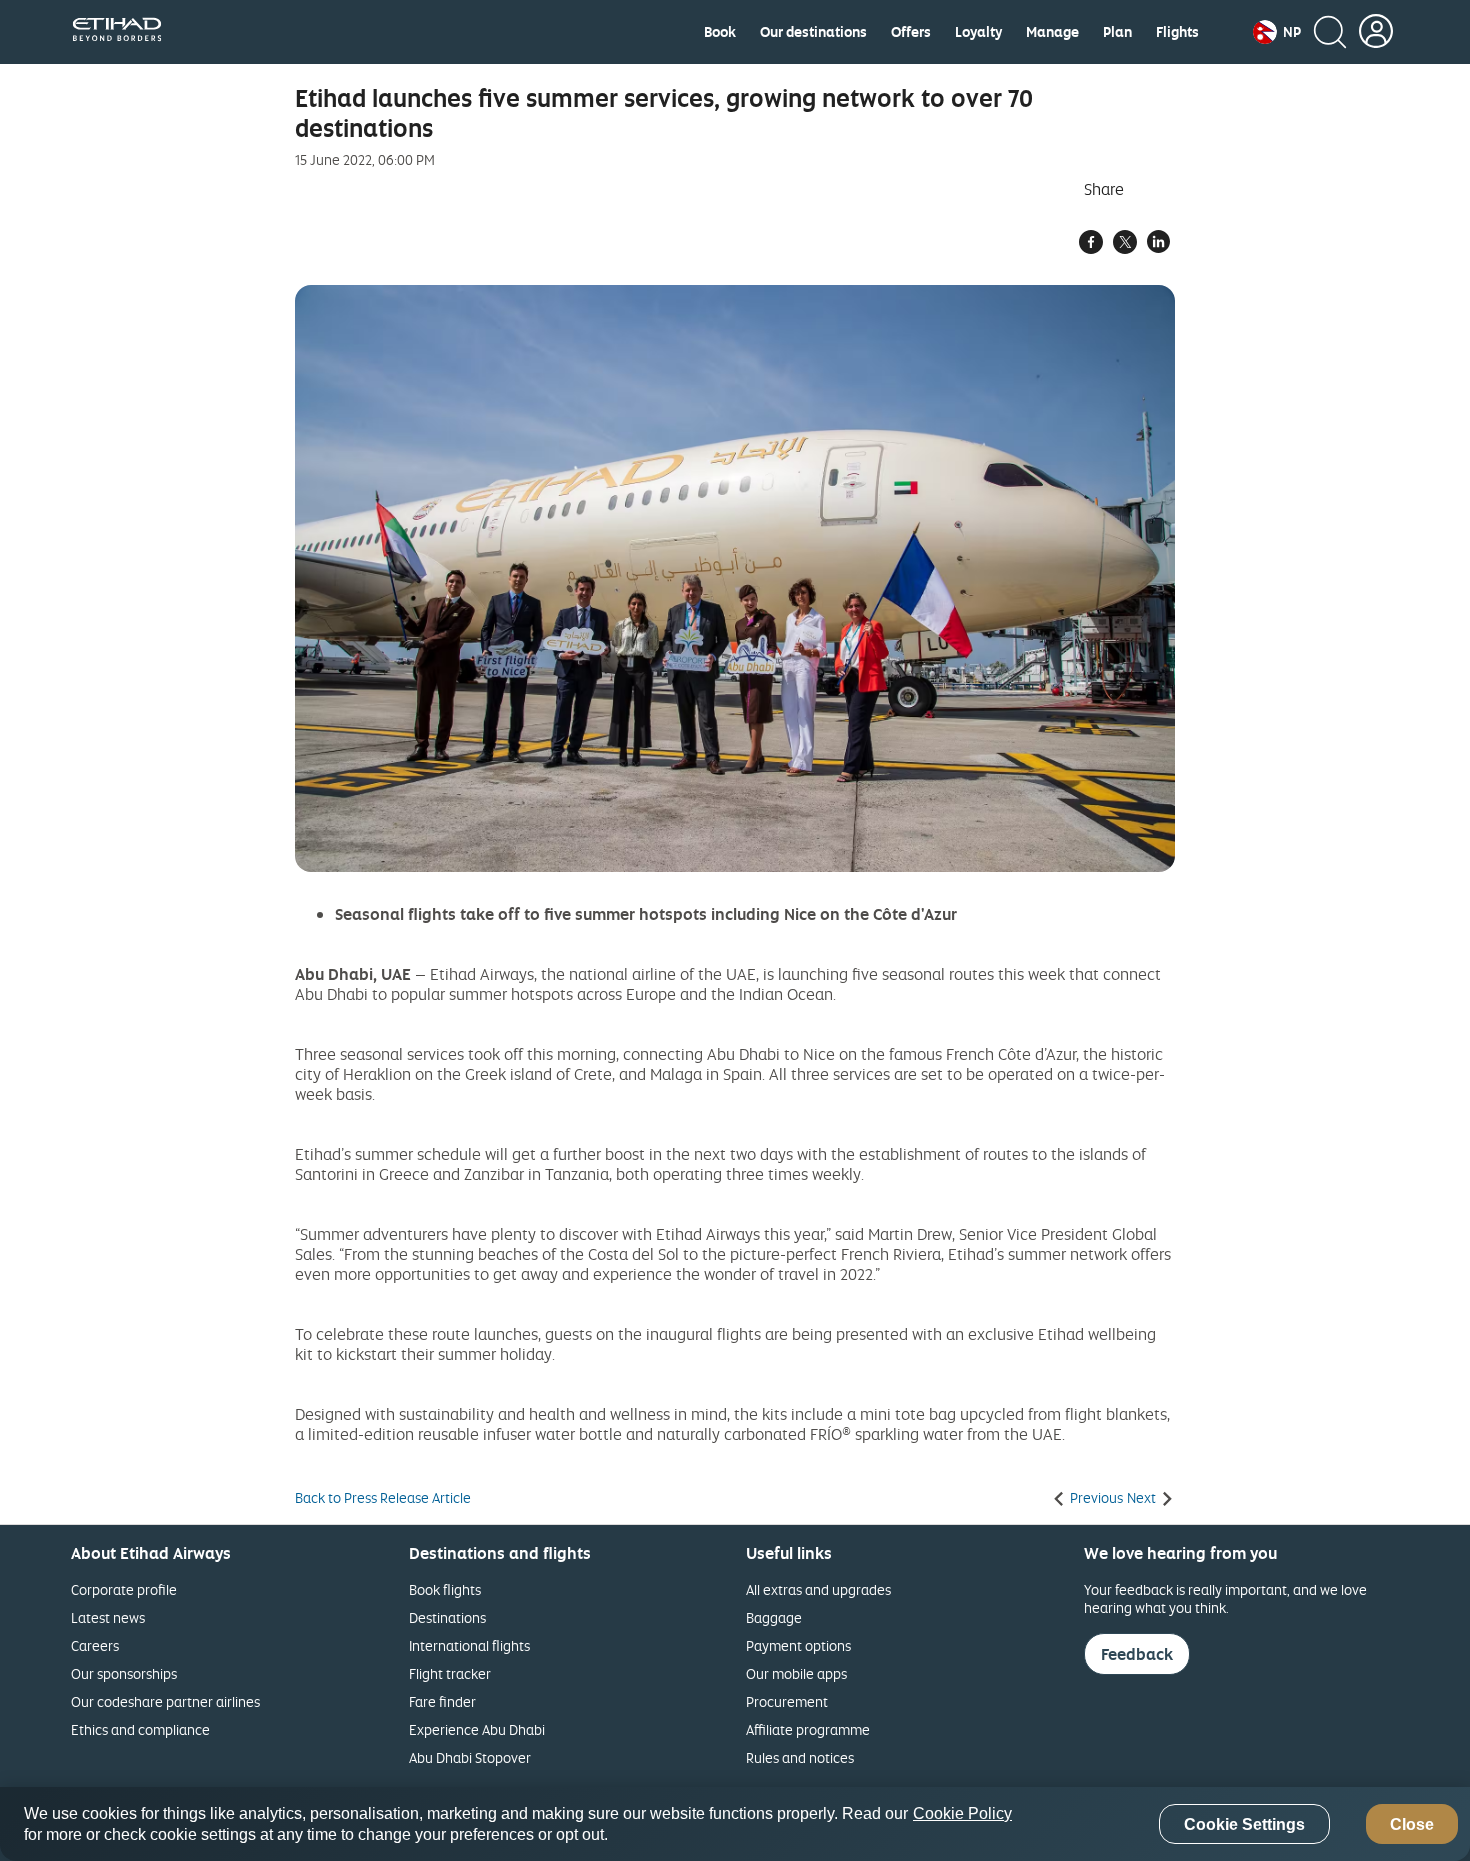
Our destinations (813, 32)
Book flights (445, 1589)
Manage (1052, 32)
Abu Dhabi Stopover (470, 1757)
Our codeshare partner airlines (165, 1701)
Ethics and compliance (140, 1729)
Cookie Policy (962, 1813)
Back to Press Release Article (383, 1498)
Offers (911, 32)
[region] (735, 1824)
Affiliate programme (808, 1729)
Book (720, 32)
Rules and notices (800, 1757)
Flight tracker (450, 1673)
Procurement (787, 1701)
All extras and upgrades (818, 1589)
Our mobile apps (796, 1673)
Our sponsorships (124, 1673)
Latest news (108, 1617)
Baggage (774, 1617)
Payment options (798, 1645)
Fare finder (442, 1701)
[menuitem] (720, 32)
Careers (95, 1645)
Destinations (447, 1617)
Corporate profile (124, 1589)
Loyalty (978, 32)
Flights (1177, 32)
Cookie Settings (1244, 1824)
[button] (1277, 32)
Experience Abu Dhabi (477, 1729)
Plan (1117, 32)
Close (1412, 1824)
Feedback (1137, 1654)
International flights (469, 1645)
